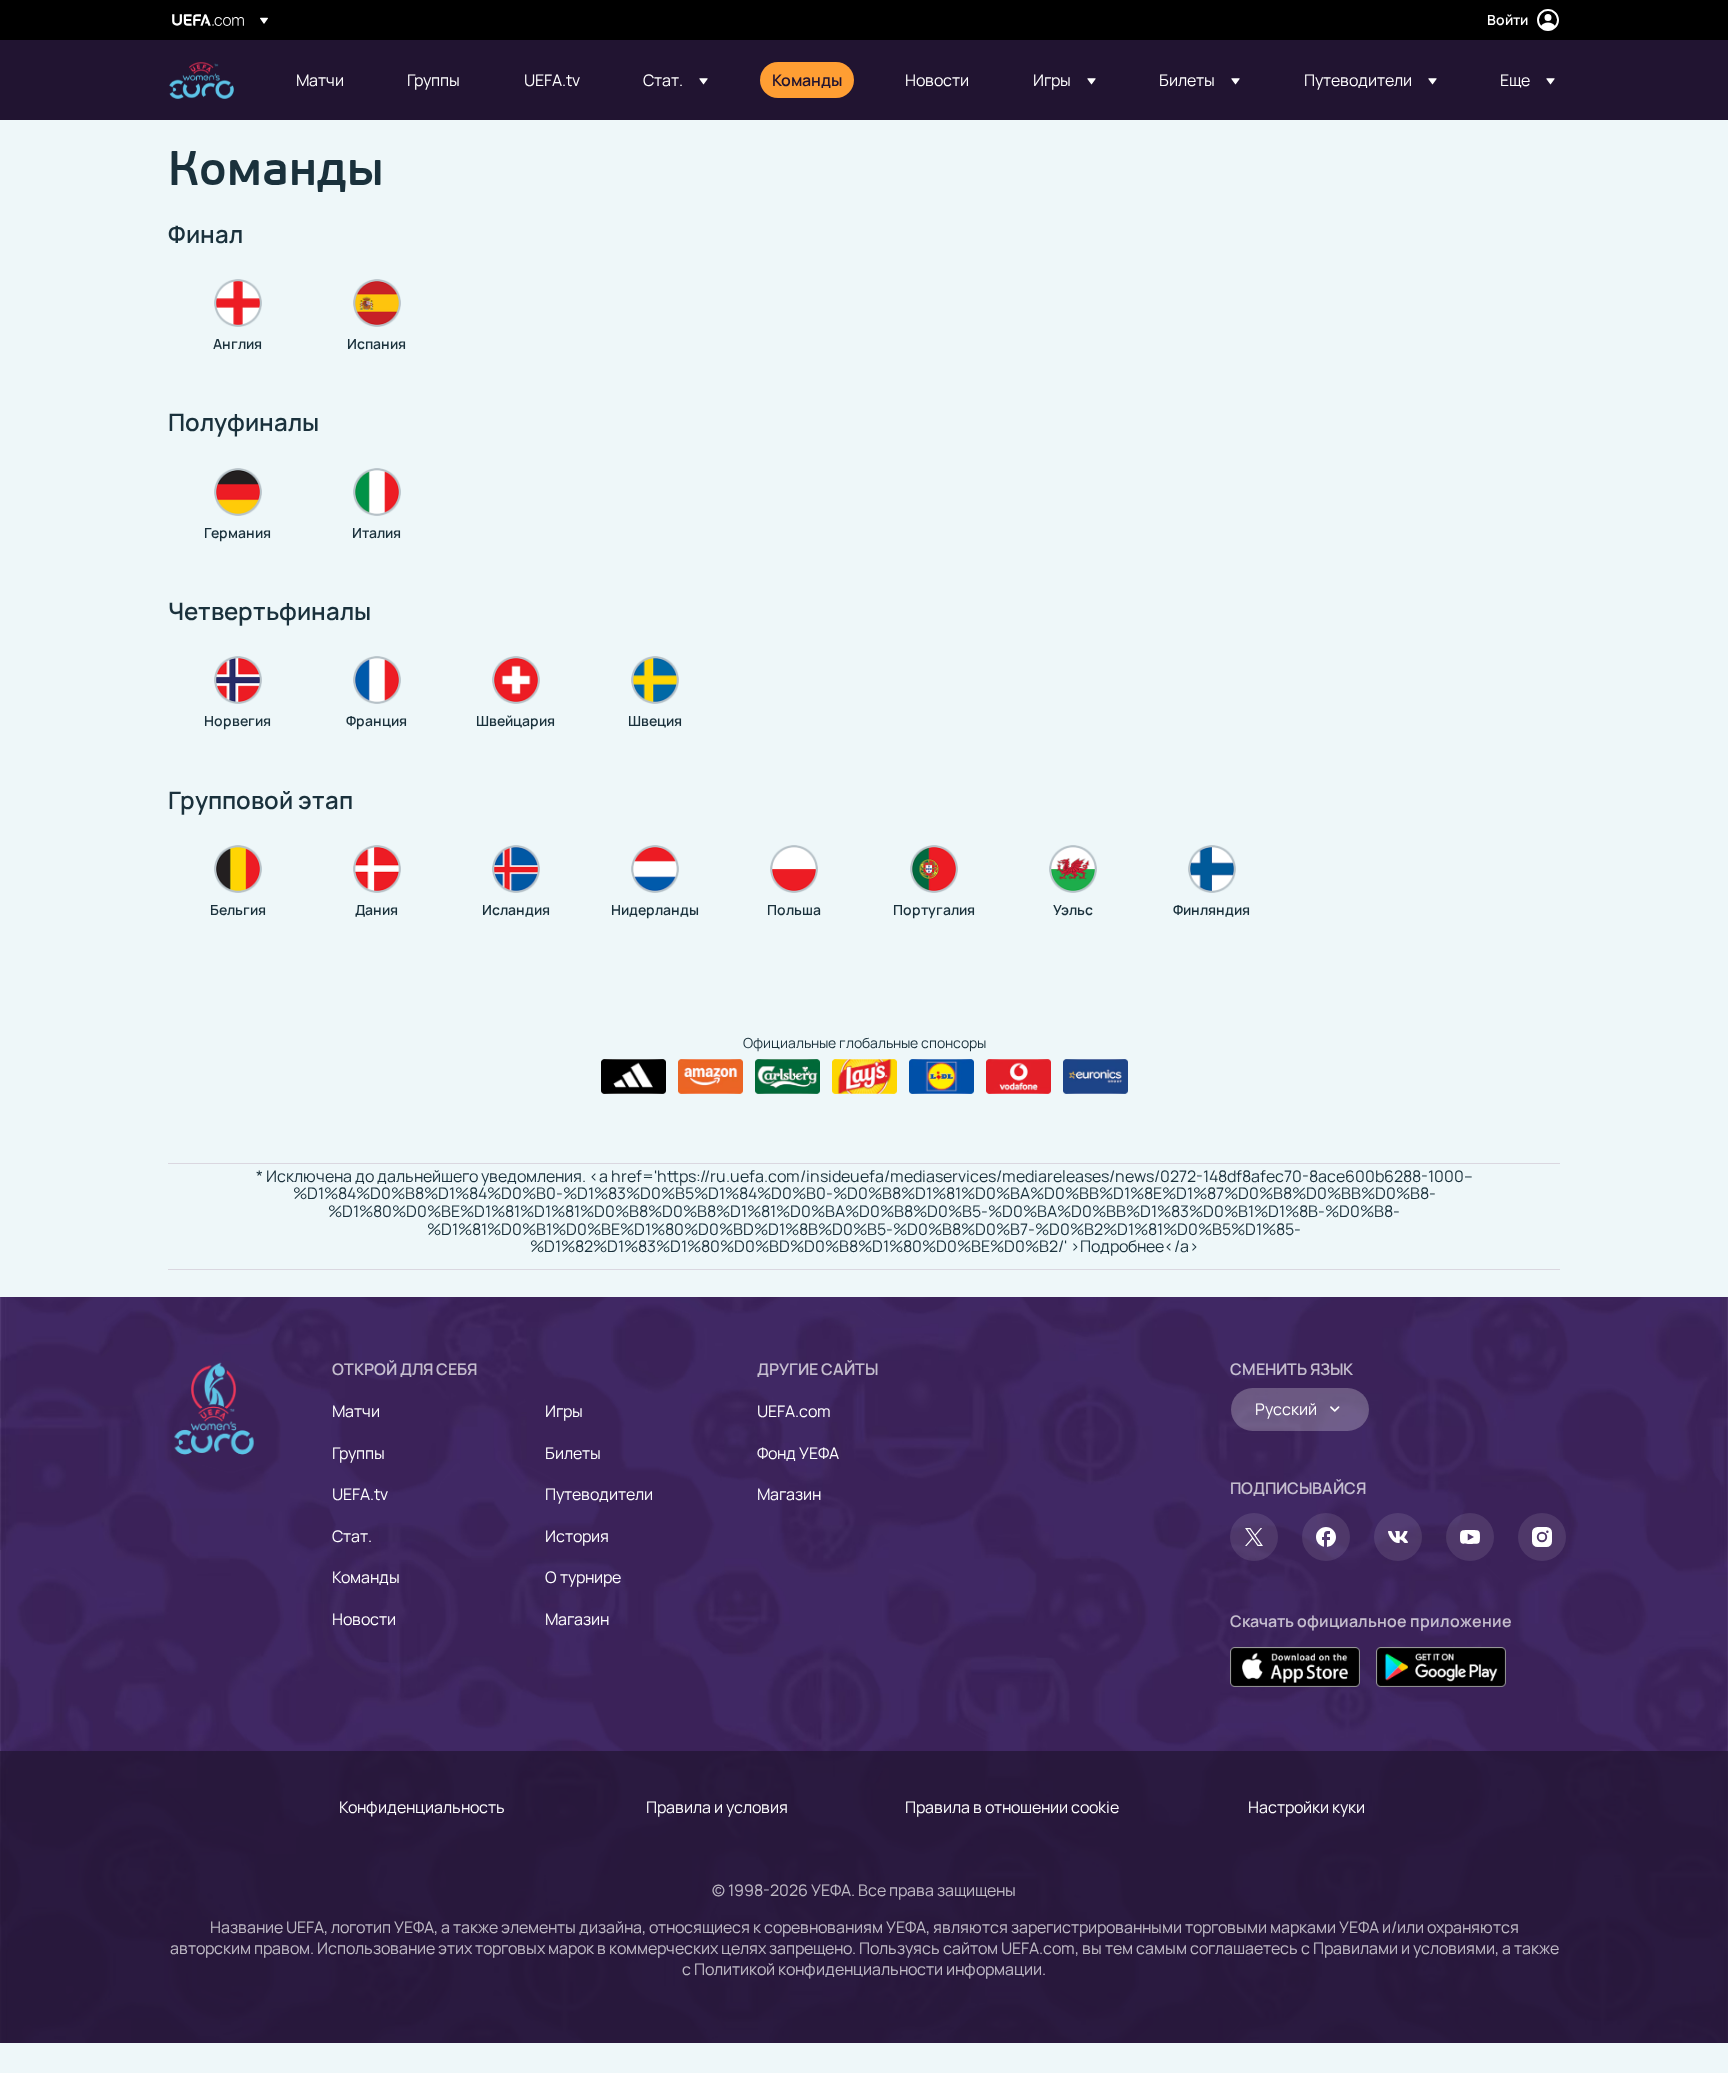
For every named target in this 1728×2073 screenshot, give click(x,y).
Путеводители (599, 1494)
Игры (564, 1411)
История (577, 1536)
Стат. (352, 1536)
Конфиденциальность (422, 1807)
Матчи (356, 1411)
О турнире (583, 1577)
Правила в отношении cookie (1012, 1807)
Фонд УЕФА (798, 1453)
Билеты (573, 1453)
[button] (675, 80)
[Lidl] (941, 1077)
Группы (358, 1453)
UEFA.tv (360, 1494)
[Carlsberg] (787, 1077)
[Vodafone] (1018, 1077)
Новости (364, 1619)
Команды (366, 1577)
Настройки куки (1306, 1807)
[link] (320, 80)
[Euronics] (1095, 1077)
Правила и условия (717, 1807)
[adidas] (633, 1077)
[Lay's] (864, 1077)
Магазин (577, 1619)
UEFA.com (794, 1411)
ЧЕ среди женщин (201, 80)
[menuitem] (326, 80)
